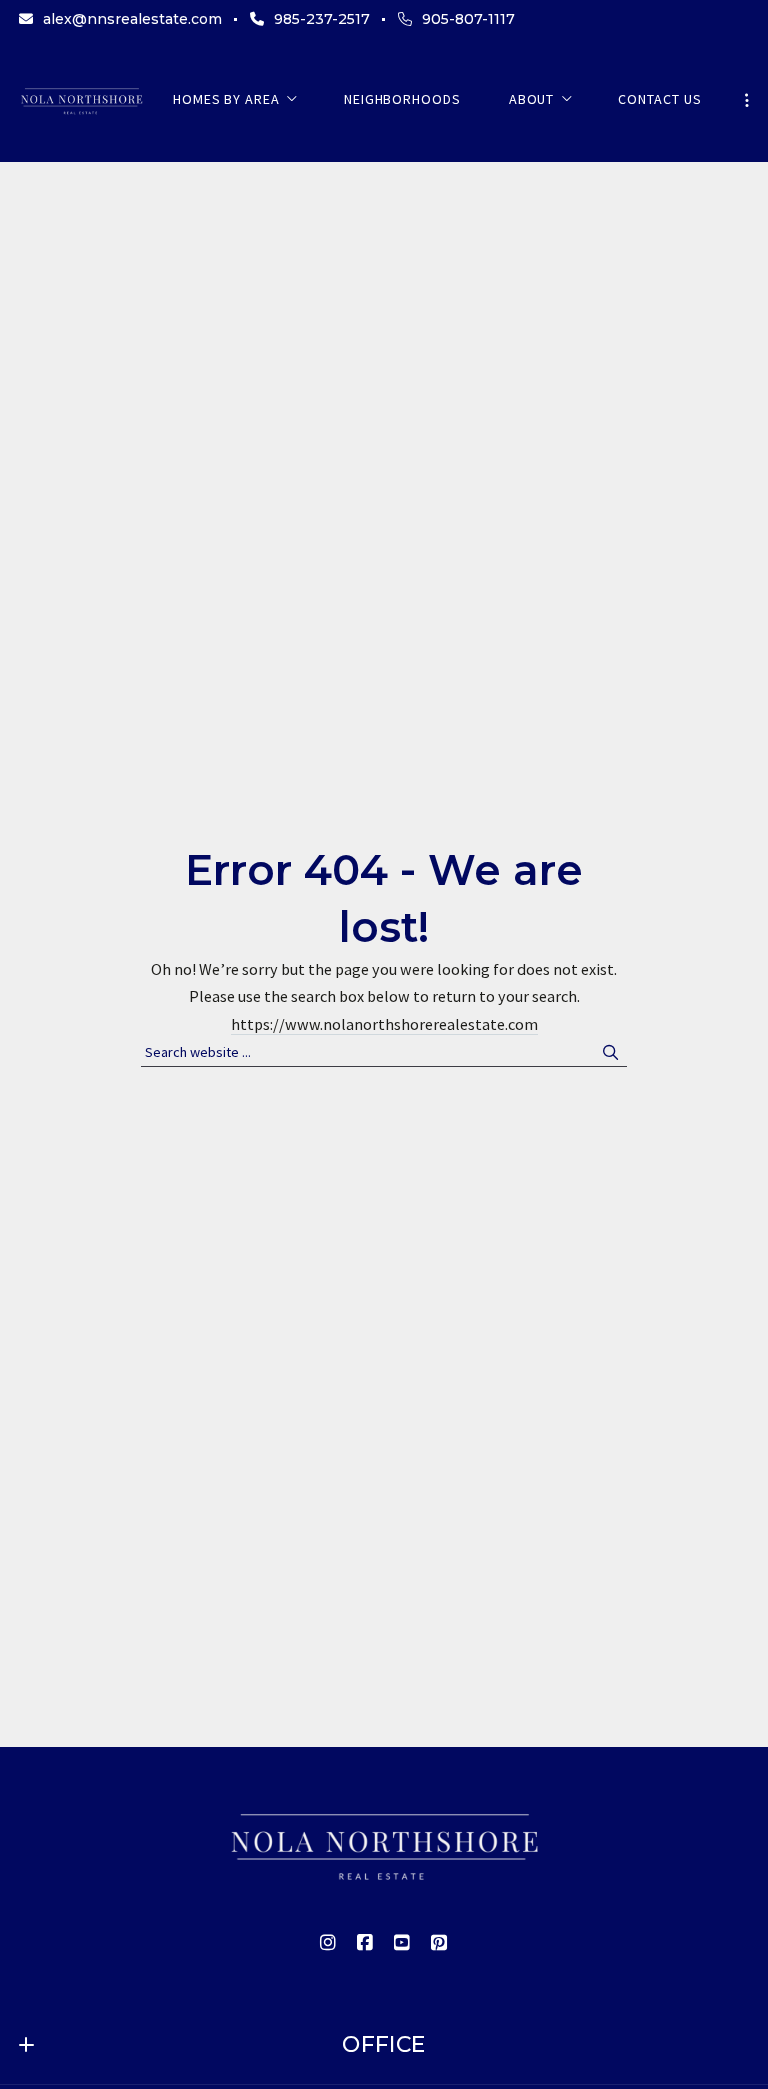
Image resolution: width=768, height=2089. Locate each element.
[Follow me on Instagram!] (329, 1943)
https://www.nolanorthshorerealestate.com (384, 1024)
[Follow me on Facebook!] (366, 1943)
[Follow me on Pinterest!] (440, 1943)
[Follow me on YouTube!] (403, 1943)
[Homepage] (81, 100)
